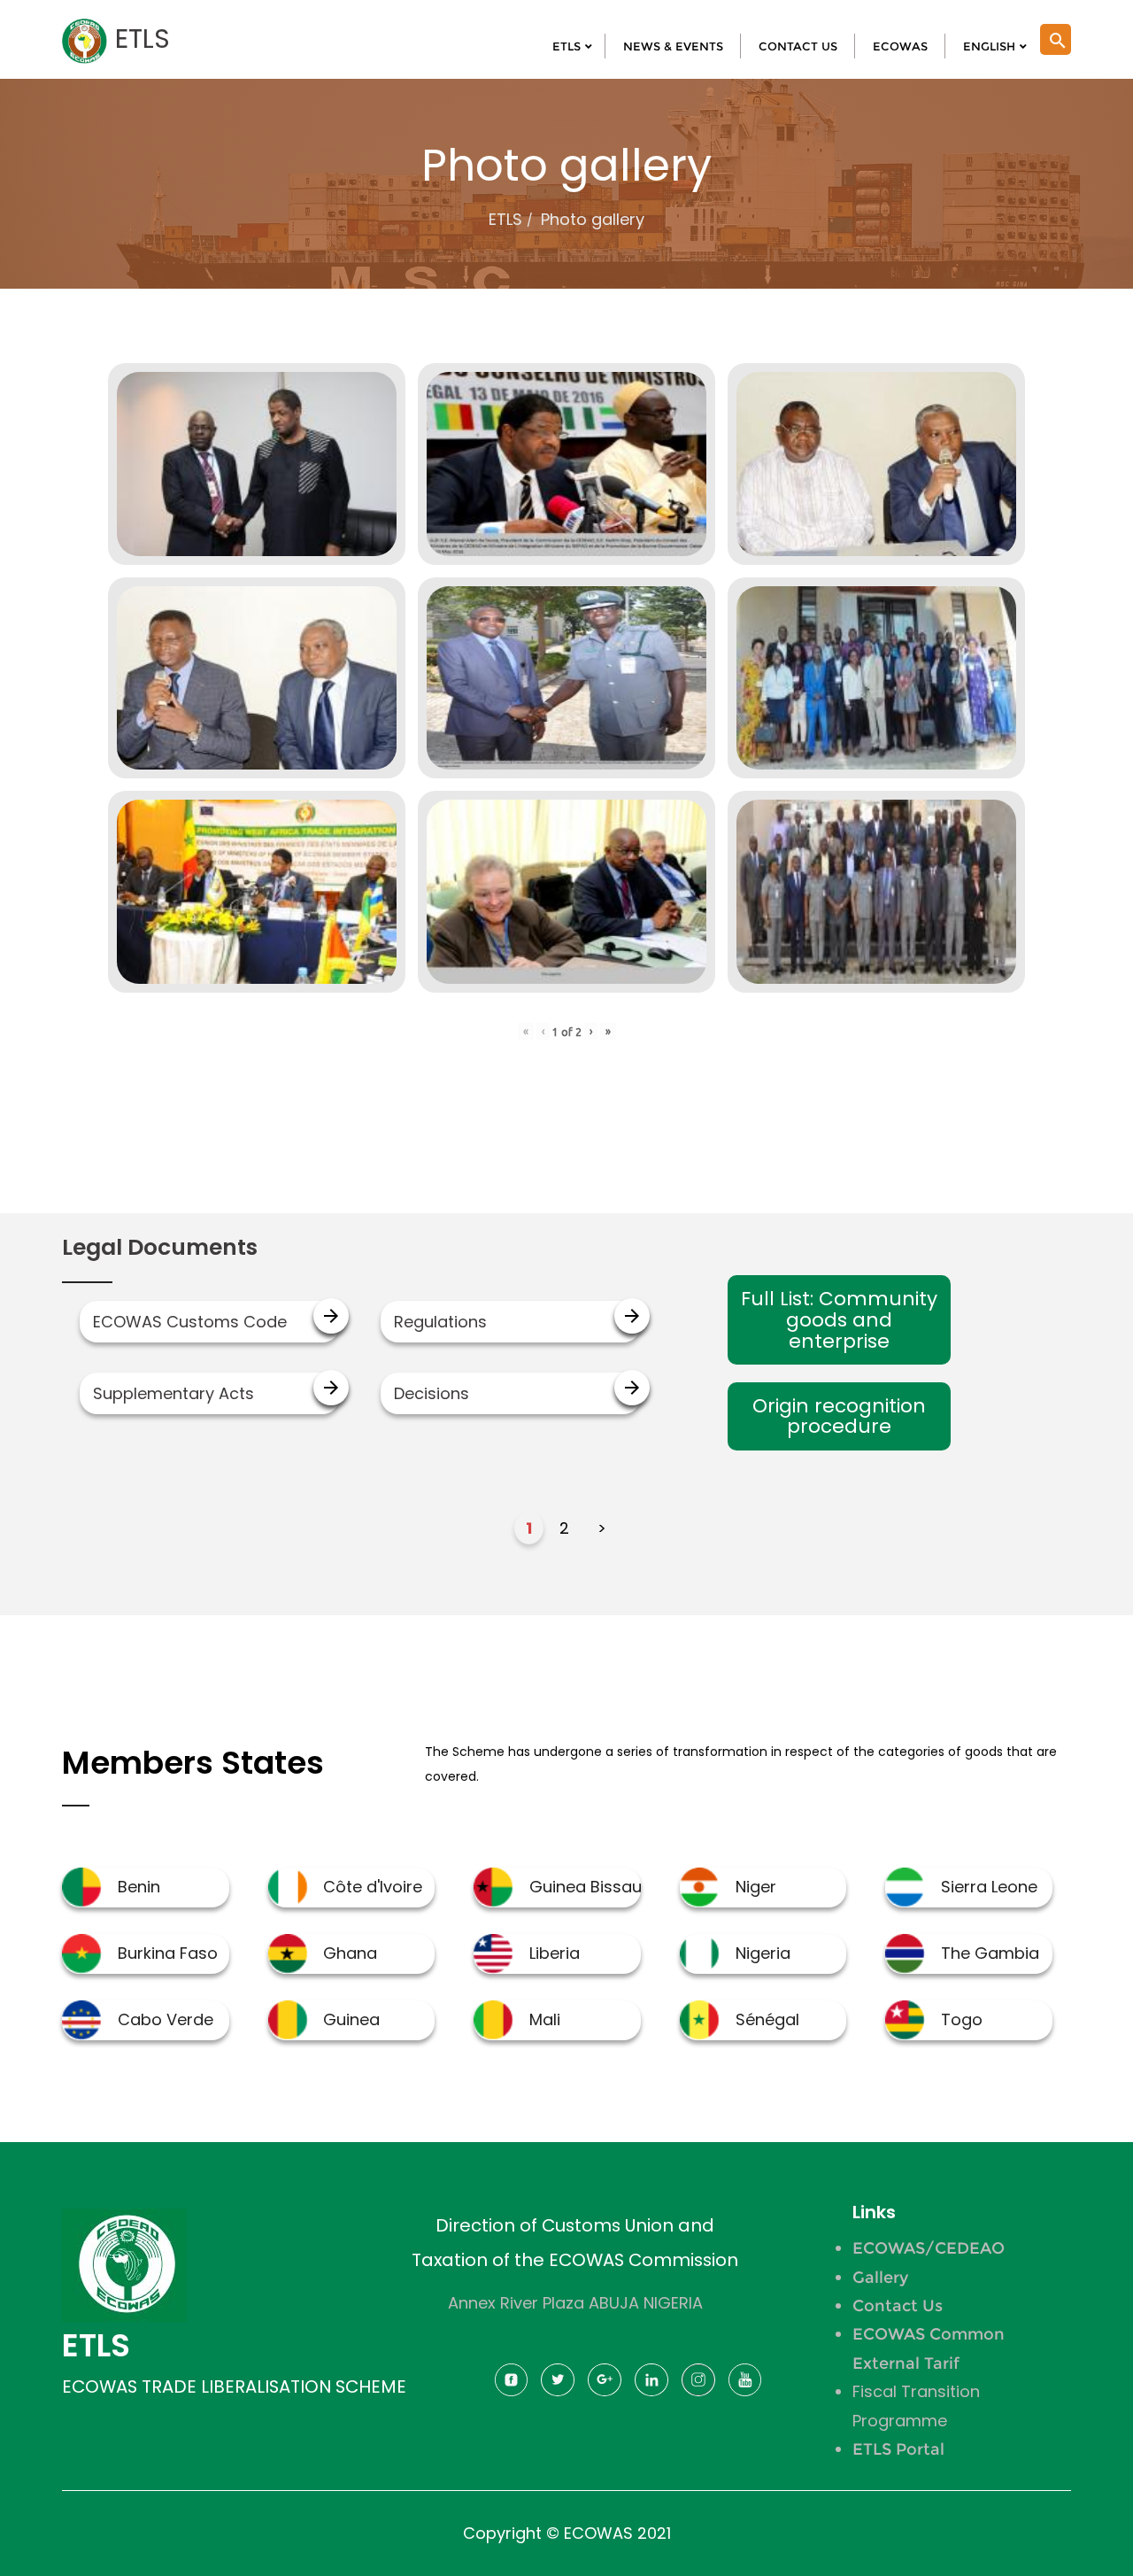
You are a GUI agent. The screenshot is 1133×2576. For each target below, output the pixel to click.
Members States (193, 1763)
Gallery (880, 2278)
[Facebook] (511, 2385)
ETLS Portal (898, 2449)
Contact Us (898, 2306)
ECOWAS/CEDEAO (929, 2248)
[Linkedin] (651, 2385)
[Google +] (605, 2385)
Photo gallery (593, 219)
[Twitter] (558, 2385)
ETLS (505, 219)
